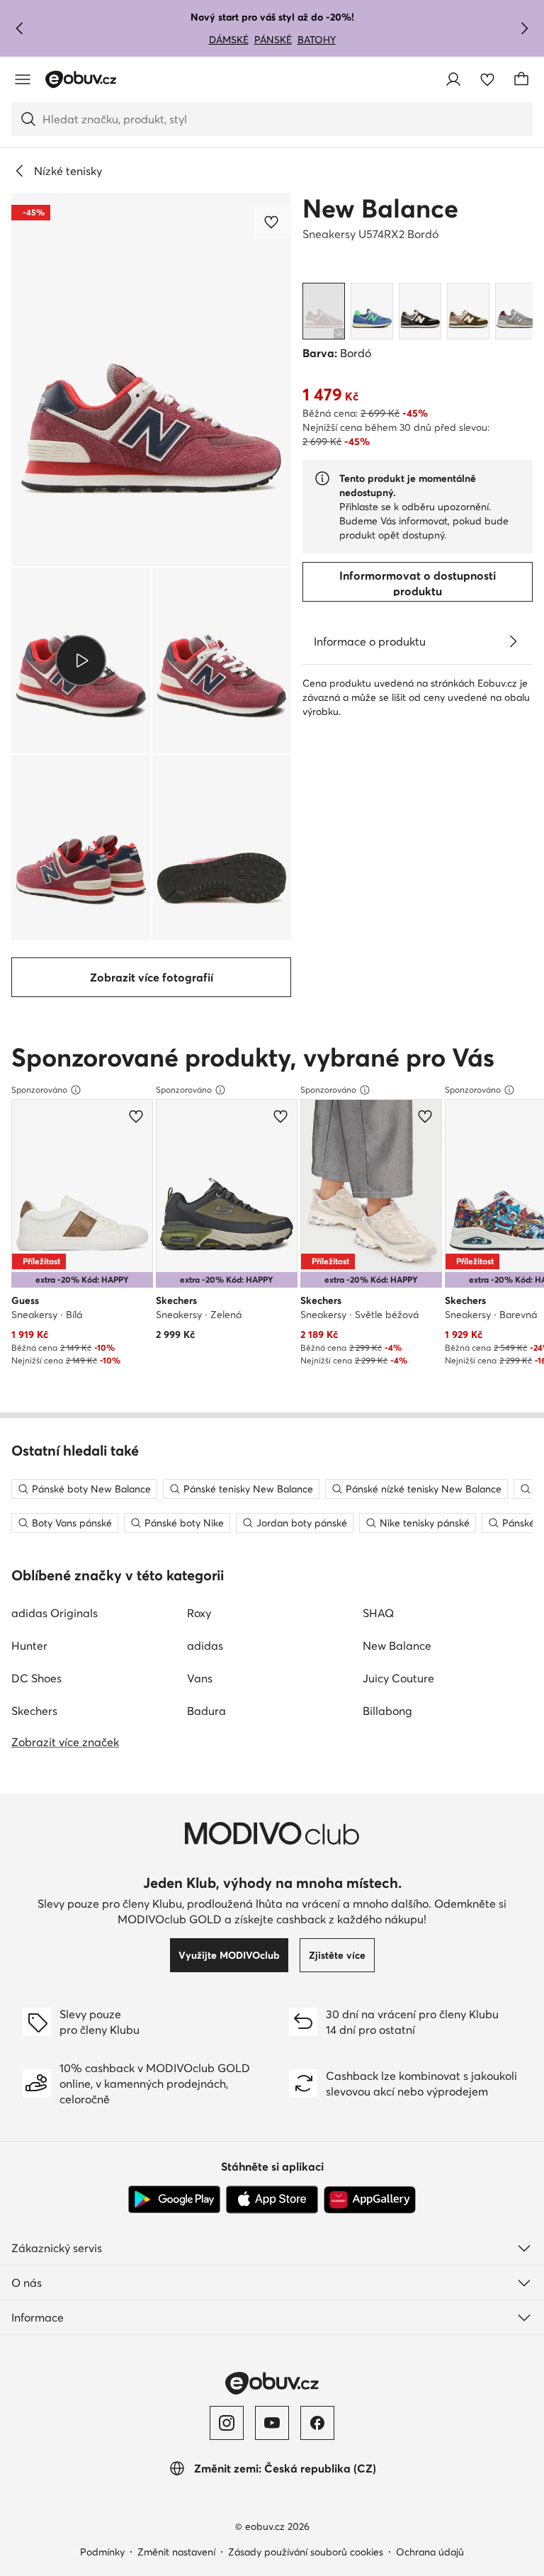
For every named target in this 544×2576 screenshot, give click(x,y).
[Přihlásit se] (453, 79)
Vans (200, 1678)
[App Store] (272, 2200)
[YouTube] (272, 2423)
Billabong (387, 1711)
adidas (205, 1646)
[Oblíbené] (487, 79)
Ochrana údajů (430, 2552)
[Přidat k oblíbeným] (273, 222)
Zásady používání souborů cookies (306, 2552)
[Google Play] (174, 2200)
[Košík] (521, 79)
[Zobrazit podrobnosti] (513, 641)
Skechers (34, 1711)
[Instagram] (227, 2423)
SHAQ (378, 1613)
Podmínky (102, 2552)
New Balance (380, 208)
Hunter (29, 1646)
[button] (151, 380)
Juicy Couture (398, 1678)
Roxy (199, 1613)
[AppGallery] (370, 2200)
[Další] (524, 28)
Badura (206, 1711)
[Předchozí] (20, 28)
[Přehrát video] (81, 660)
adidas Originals (55, 1613)
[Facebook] (317, 2423)
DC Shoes (36, 1678)
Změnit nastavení (176, 2552)
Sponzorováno (39, 1090)
